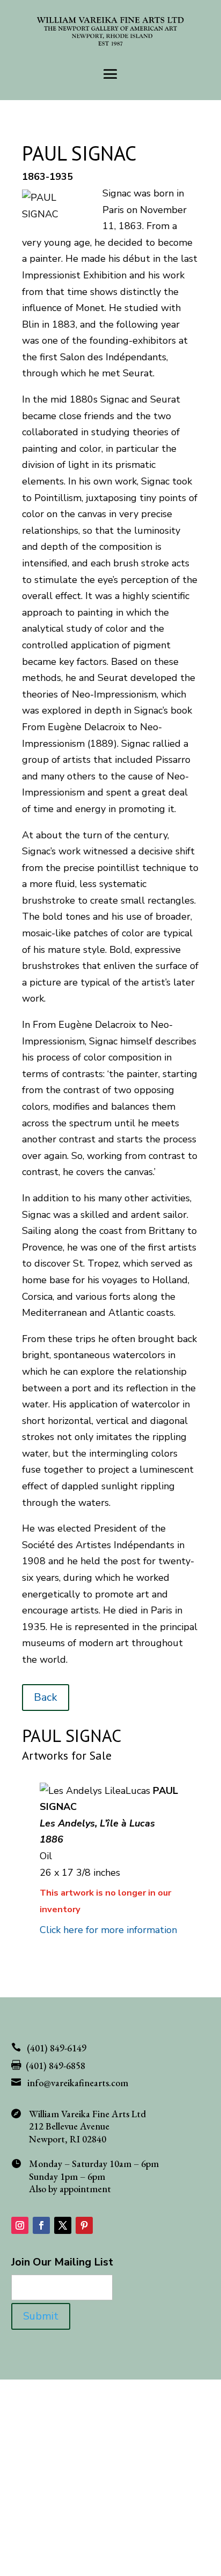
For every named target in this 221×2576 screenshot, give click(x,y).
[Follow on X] (63, 2225)
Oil (46, 1856)
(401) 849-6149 (57, 2048)
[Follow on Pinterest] (84, 2225)
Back (46, 1697)
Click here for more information (108, 1930)
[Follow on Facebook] (41, 2225)
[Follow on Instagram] (20, 2225)
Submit (41, 2316)
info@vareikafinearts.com (78, 2083)
